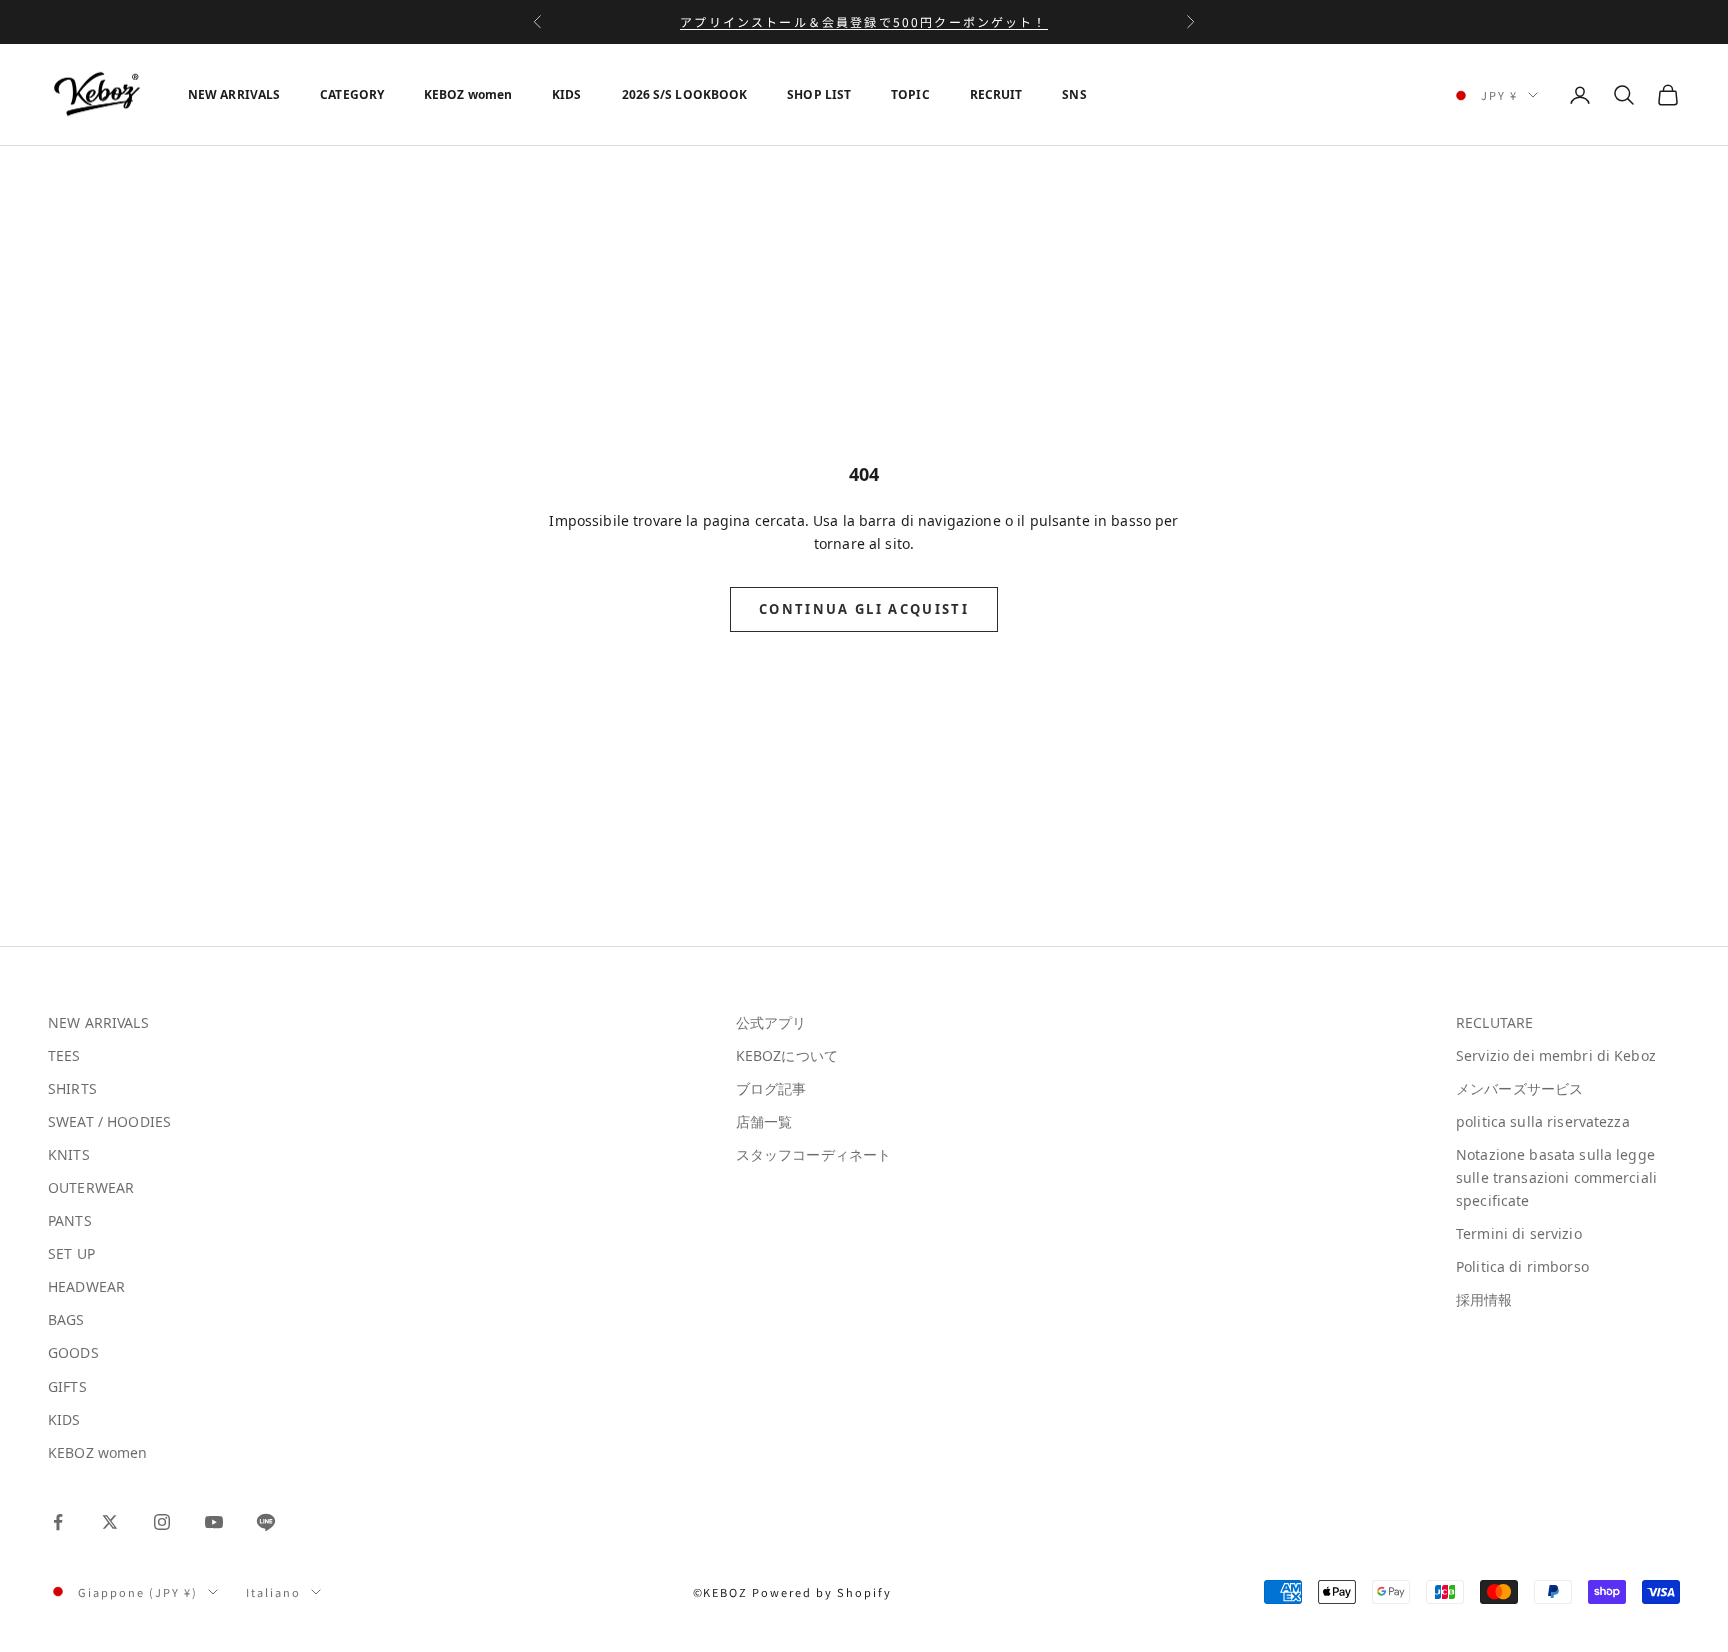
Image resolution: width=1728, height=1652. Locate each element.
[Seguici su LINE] (266, 1522)
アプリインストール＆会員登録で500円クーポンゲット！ (863, 21)
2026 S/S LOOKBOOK (685, 94)
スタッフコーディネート (814, 1154)
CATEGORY (352, 94)
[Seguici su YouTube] (214, 1522)
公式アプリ (771, 1022)
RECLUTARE (1494, 1022)
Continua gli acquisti (864, 609)
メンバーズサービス (1519, 1088)
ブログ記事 (771, 1088)
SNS (1074, 94)
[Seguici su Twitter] (110, 1522)
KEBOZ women (468, 94)
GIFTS (67, 1386)
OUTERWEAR (91, 1187)
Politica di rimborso (1522, 1266)
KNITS (69, 1154)
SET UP (71, 1253)
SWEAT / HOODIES (109, 1121)
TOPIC (910, 94)
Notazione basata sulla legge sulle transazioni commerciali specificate (1556, 1177)
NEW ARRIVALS (234, 94)
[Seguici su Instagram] (162, 1522)
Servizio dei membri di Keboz (1556, 1055)
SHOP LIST (819, 94)
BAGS (66, 1319)
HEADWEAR (86, 1286)
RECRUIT (996, 94)
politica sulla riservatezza (1543, 1121)
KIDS (566, 94)
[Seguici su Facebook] (58, 1522)
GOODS (73, 1352)
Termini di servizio (1519, 1233)
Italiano (273, 1592)
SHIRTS (72, 1088)
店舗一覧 (764, 1121)
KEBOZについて (787, 1055)
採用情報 (1484, 1299)
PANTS (70, 1220)
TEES (64, 1055)
